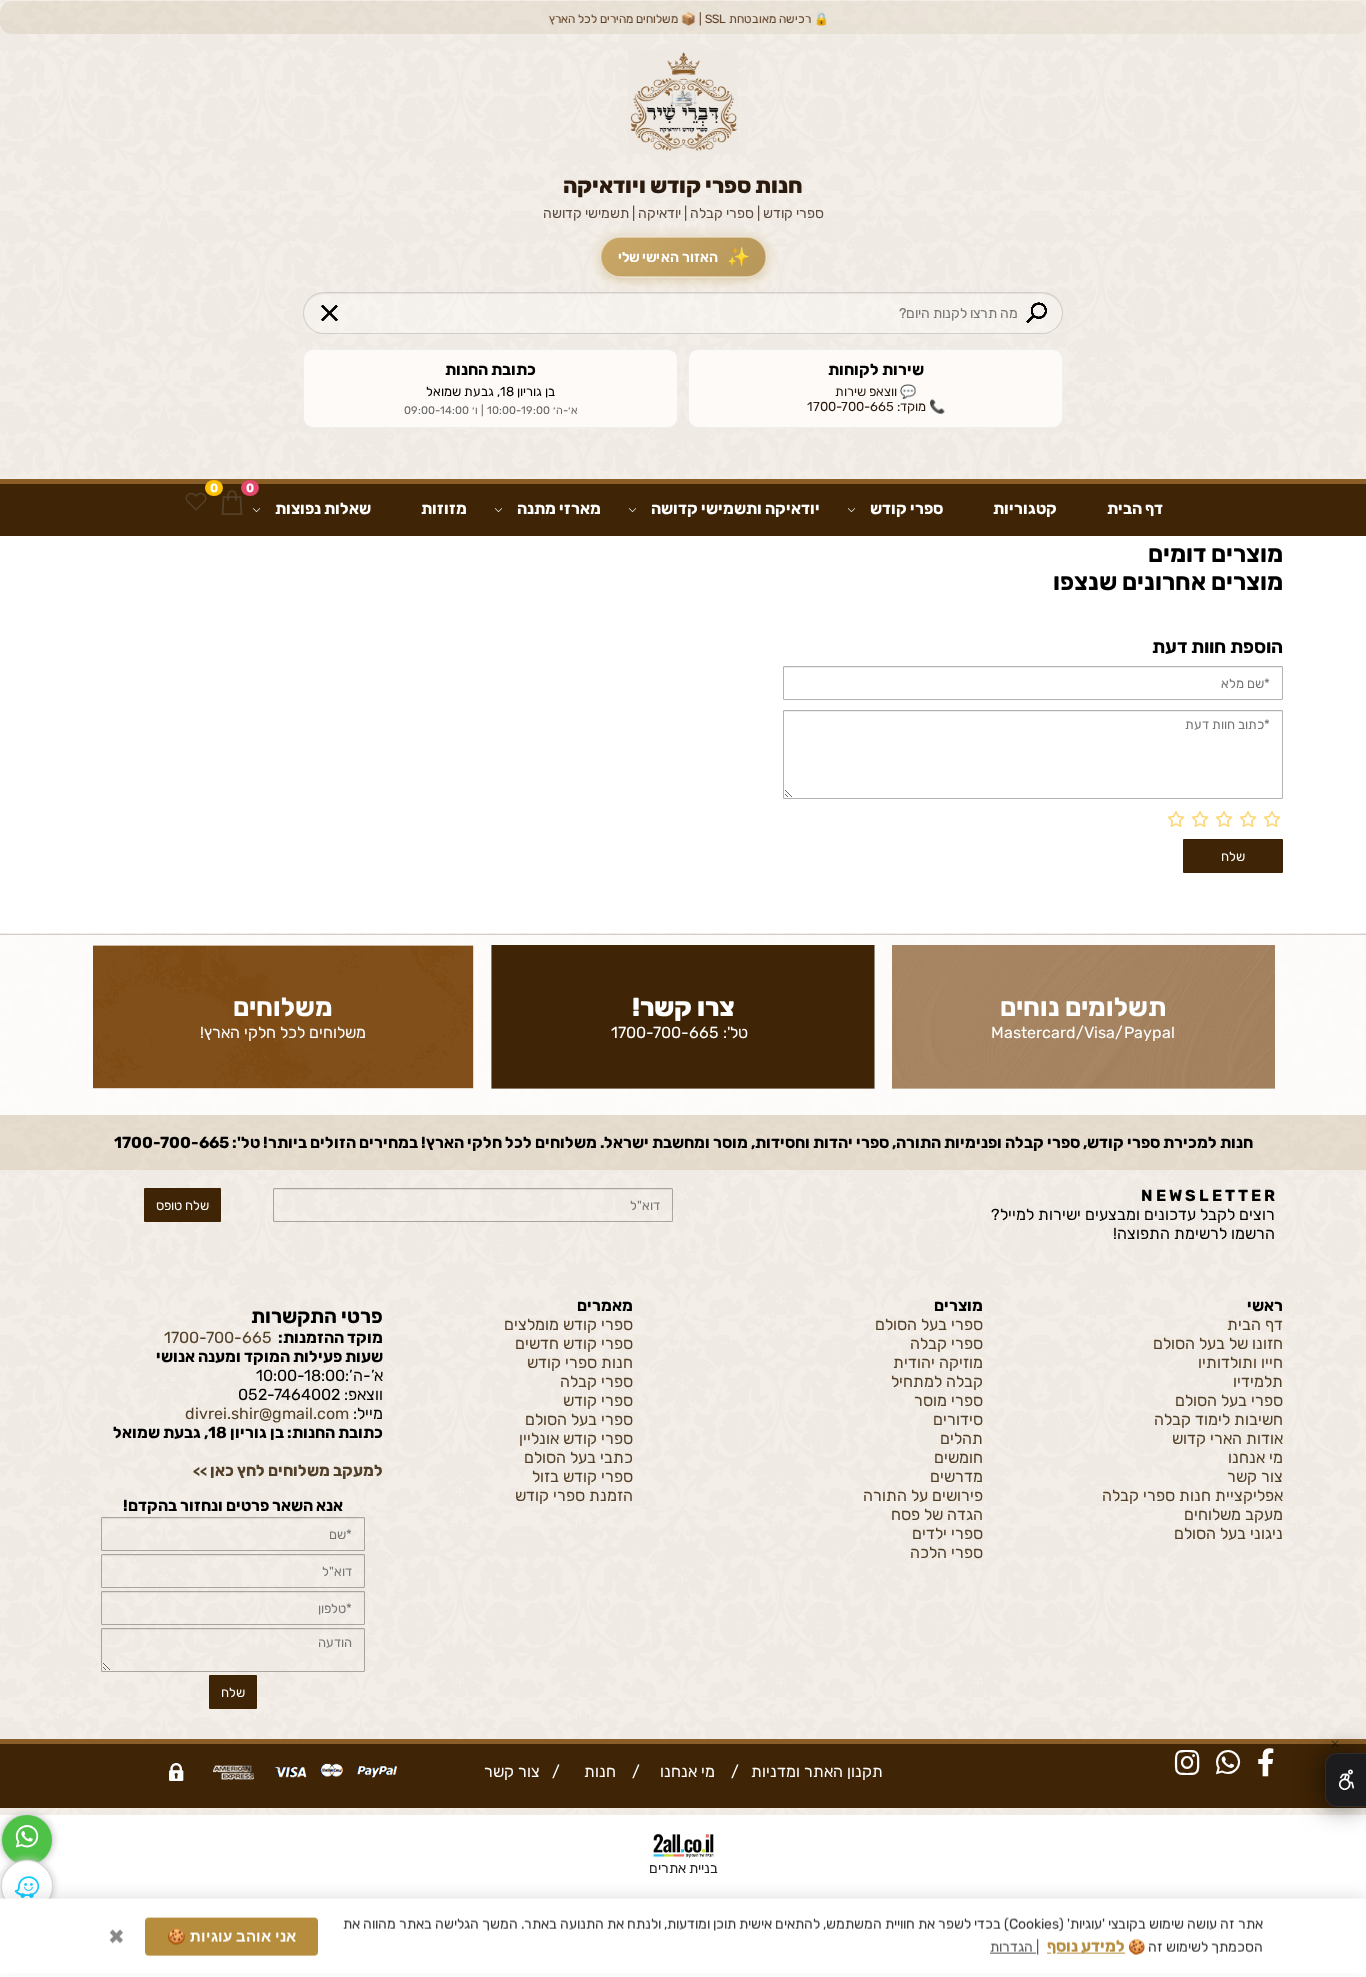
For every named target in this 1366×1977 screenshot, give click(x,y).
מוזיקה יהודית (938, 1362)
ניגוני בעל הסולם (1228, 1533)
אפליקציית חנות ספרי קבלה (1192, 1495)
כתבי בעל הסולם (578, 1457)
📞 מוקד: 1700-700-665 (876, 406)
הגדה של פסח (937, 1514)
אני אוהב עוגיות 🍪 (231, 1939)
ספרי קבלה (946, 1343)
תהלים (961, 1438)
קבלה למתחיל (937, 1381)
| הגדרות (1014, 1950)
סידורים (958, 1419)
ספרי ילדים (947, 1533)
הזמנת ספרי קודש (574, 1495)
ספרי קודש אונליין (576, 1438)
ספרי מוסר (948, 1400)
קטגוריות (1025, 508)
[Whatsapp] (27, 1840)
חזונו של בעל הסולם (1218, 1343)
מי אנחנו (1255, 1457)
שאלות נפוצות (323, 508)
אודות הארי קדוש (1227, 1438)
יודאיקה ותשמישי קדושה (735, 508)
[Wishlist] (196, 502)
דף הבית (1135, 508)
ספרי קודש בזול (582, 1476)
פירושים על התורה (923, 1495)
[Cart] (232, 502)
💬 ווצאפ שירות (875, 391)
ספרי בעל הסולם (1229, 1400)
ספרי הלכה (946, 1552)
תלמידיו (1258, 1381)
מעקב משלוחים (1233, 1514)
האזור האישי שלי (682, 257)
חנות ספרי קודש (580, 1362)
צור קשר (1255, 1476)
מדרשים (956, 1476)
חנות (596, 1771)
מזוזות (444, 508)
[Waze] (27, 1886)
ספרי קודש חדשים (574, 1343)
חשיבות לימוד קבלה (1218, 1419)
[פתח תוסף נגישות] (1345, 1780)
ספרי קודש (906, 508)
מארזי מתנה (559, 508)
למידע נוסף (1086, 1949)
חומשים (958, 1457)
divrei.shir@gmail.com (267, 1413)
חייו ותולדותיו (1240, 1362)
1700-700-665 (665, 1032)
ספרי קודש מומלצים (568, 1324)
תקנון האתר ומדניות (815, 1771)
